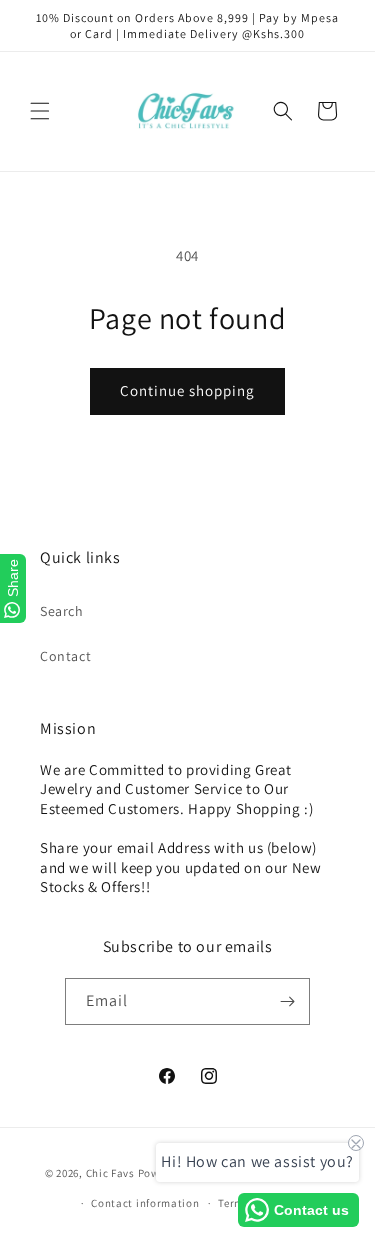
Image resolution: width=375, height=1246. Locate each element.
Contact (65, 656)
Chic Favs (110, 1172)
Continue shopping (187, 390)
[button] (40, 111)
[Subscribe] (287, 1001)
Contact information (145, 1203)
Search (62, 611)
